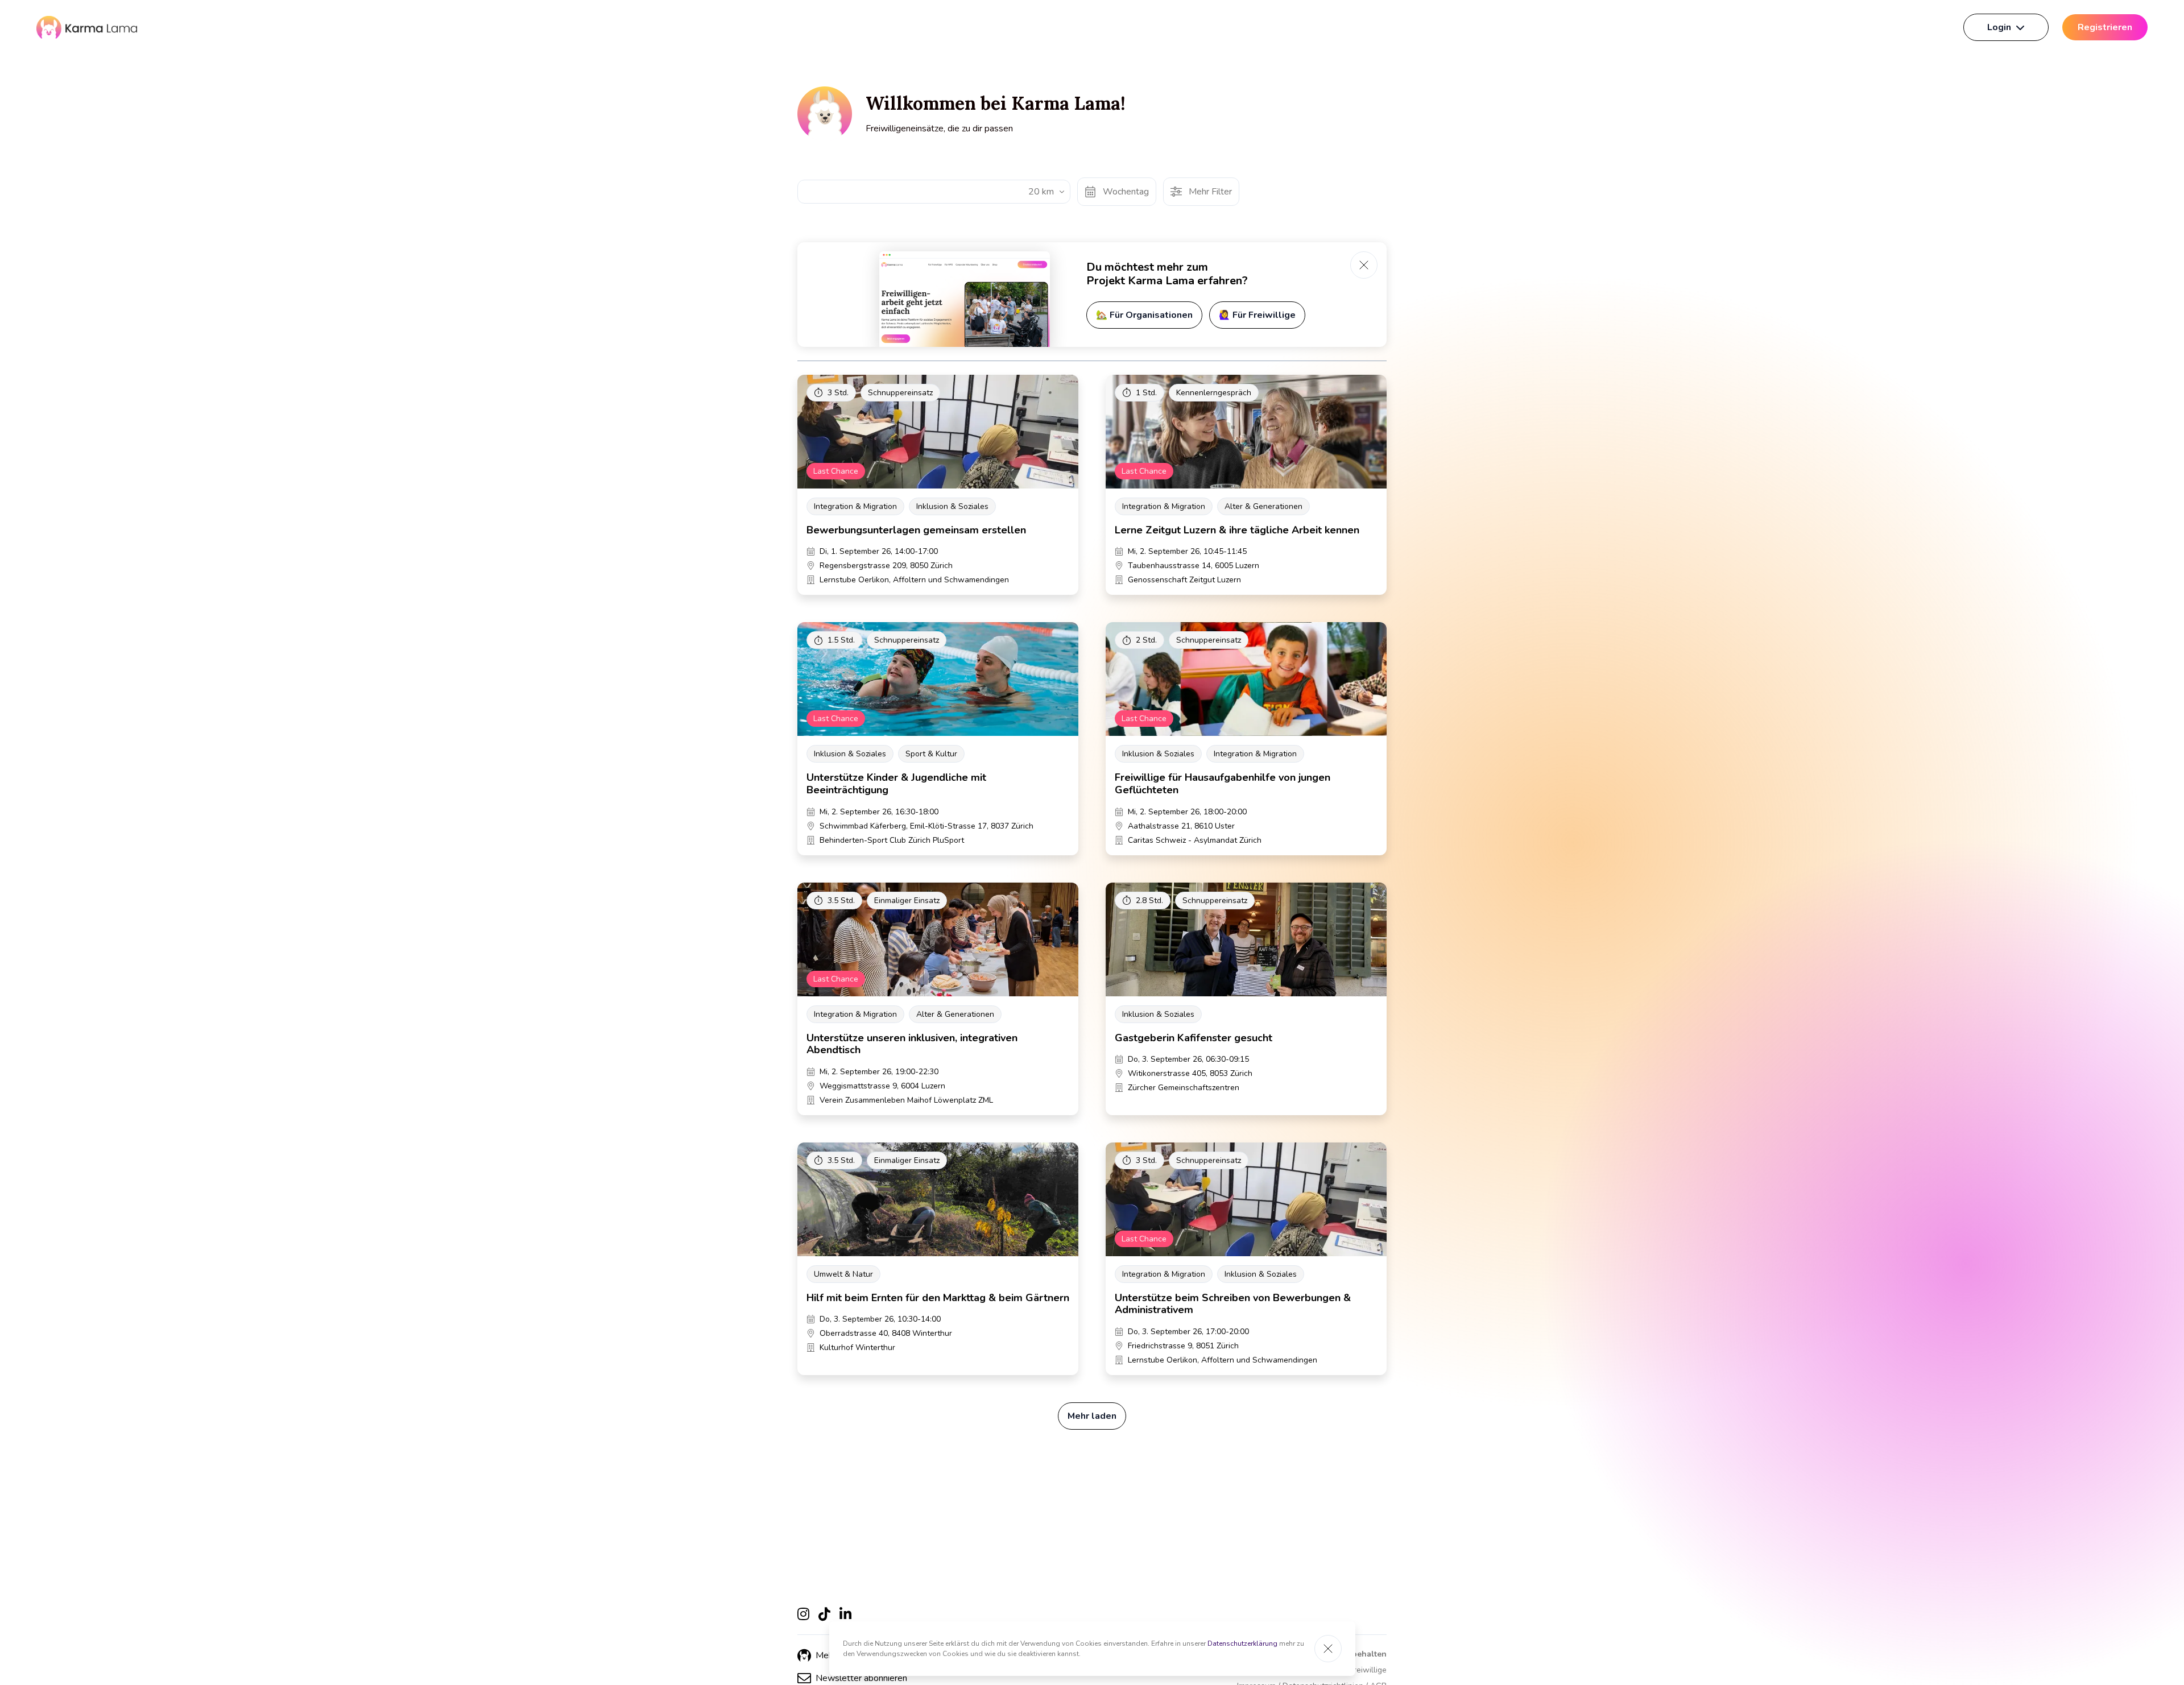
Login (1999, 27)
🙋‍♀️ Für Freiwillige (1257, 315)
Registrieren (2105, 27)
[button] (852, 1678)
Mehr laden (1092, 1416)
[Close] (1328, 1649)
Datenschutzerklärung (1242, 1643)
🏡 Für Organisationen (1144, 315)
